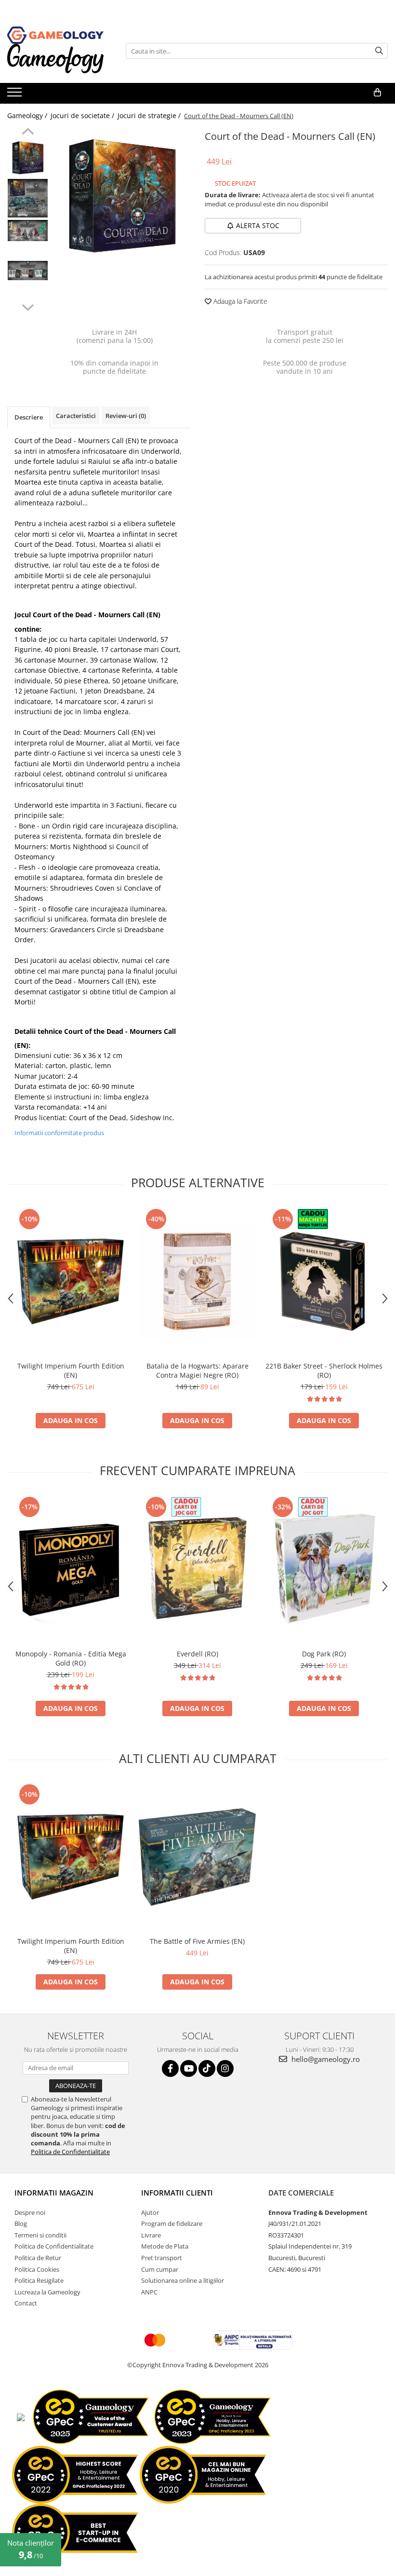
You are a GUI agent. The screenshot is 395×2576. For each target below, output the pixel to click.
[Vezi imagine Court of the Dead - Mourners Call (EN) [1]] (28, 198)
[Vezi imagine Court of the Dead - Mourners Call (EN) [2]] (28, 230)
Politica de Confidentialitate (70, 2152)
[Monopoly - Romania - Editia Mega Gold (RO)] (71, 1569)
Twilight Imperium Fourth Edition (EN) (71, 1370)
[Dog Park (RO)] (324, 1569)
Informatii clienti (177, 2193)
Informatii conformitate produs (59, 1133)
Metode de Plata (165, 2246)
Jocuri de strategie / (150, 115)
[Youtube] (189, 2068)
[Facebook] (170, 2068)
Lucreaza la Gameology (47, 2292)
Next (28, 306)
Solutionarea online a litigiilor (183, 2280)
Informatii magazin (54, 2193)
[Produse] (16, 95)
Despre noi (30, 2212)
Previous (28, 133)
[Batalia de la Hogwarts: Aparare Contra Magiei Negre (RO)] (197, 1281)
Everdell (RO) (197, 1654)
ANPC (149, 2292)
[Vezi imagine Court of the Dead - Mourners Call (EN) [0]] (28, 158)
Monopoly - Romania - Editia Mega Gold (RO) (71, 1658)
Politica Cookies (37, 2269)
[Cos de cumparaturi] (377, 93)
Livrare (151, 2235)
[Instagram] (225, 2068)
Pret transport (162, 2258)
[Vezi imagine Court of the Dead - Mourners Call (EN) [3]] (28, 271)
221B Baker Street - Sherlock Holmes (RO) (324, 1370)
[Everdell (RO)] (197, 1569)
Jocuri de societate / (83, 115)
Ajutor (150, 2212)
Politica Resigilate (39, 2280)
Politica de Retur (38, 2258)
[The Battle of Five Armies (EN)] (197, 1857)
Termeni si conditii (40, 2235)
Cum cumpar (160, 2269)
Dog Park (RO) (324, 1654)
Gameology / (28, 115)
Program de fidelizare (172, 2223)
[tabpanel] (122, 197)
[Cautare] (379, 51)
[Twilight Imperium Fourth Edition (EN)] (71, 1281)
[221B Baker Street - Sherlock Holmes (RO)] (324, 1281)
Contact (26, 2303)
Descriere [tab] (29, 417)
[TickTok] (207, 2068)
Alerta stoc (258, 225)
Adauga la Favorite (239, 301)
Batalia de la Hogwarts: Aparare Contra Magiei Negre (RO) (197, 1370)
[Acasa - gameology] (55, 35)
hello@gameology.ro (325, 2059)
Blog (21, 2223)
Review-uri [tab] (126, 416)
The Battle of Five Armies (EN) (197, 1941)
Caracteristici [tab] (76, 416)
